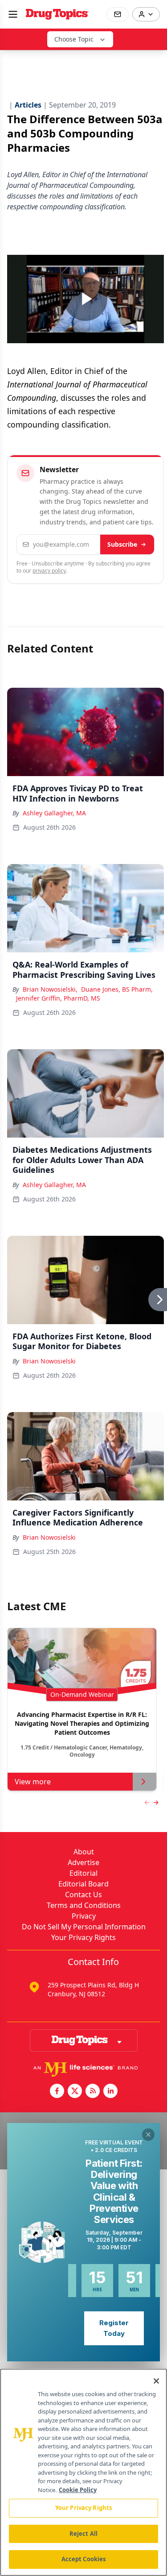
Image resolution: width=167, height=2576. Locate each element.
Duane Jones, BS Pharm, (117, 989)
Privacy (84, 1916)
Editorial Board (83, 1884)
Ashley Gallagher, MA (54, 813)
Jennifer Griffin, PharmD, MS (58, 998)
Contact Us (83, 1895)
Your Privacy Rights (83, 1937)
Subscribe (122, 544)
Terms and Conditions (84, 1905)
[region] (83, 2472)
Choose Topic (74, 39)
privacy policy (49, 571)
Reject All (83, 2534)
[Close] (156, 2381)
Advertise (83, 1862)
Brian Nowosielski (49, 1361)
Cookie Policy (78, 2490)
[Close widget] (148, 2135)
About (84, 1852)
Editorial (83, 1873)
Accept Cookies (84, 2559)
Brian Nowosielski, (50, 989)
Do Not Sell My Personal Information (84, 1927)
